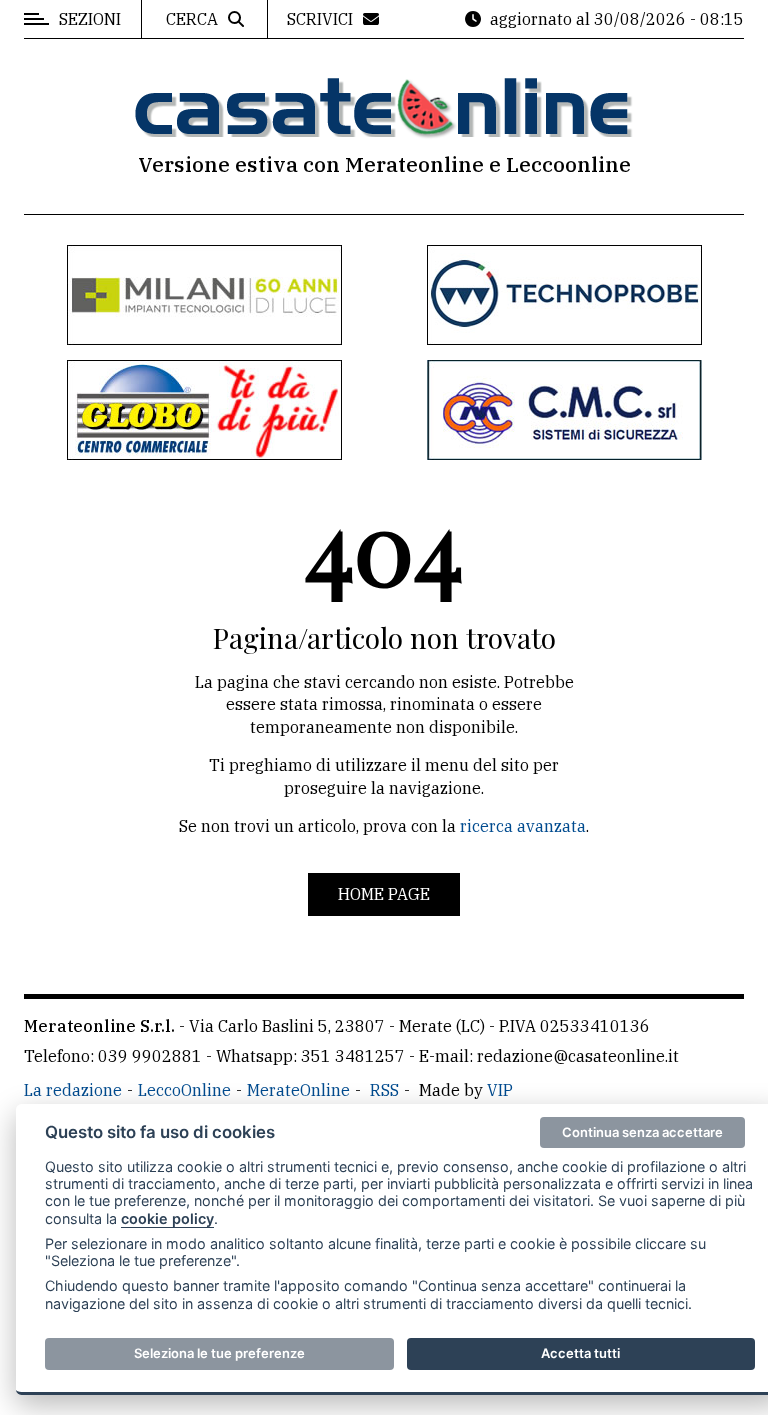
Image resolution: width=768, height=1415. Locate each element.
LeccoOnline (184, 1090)
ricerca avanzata (523, 826)
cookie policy (167, 1218)
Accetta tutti (580, 1353)
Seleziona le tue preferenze (219, 1353)
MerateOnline (298, 1090)
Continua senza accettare (642, 1132)
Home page (384, 894)
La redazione (73, 1090)
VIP (500, 1090)
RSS (384, 1090)
